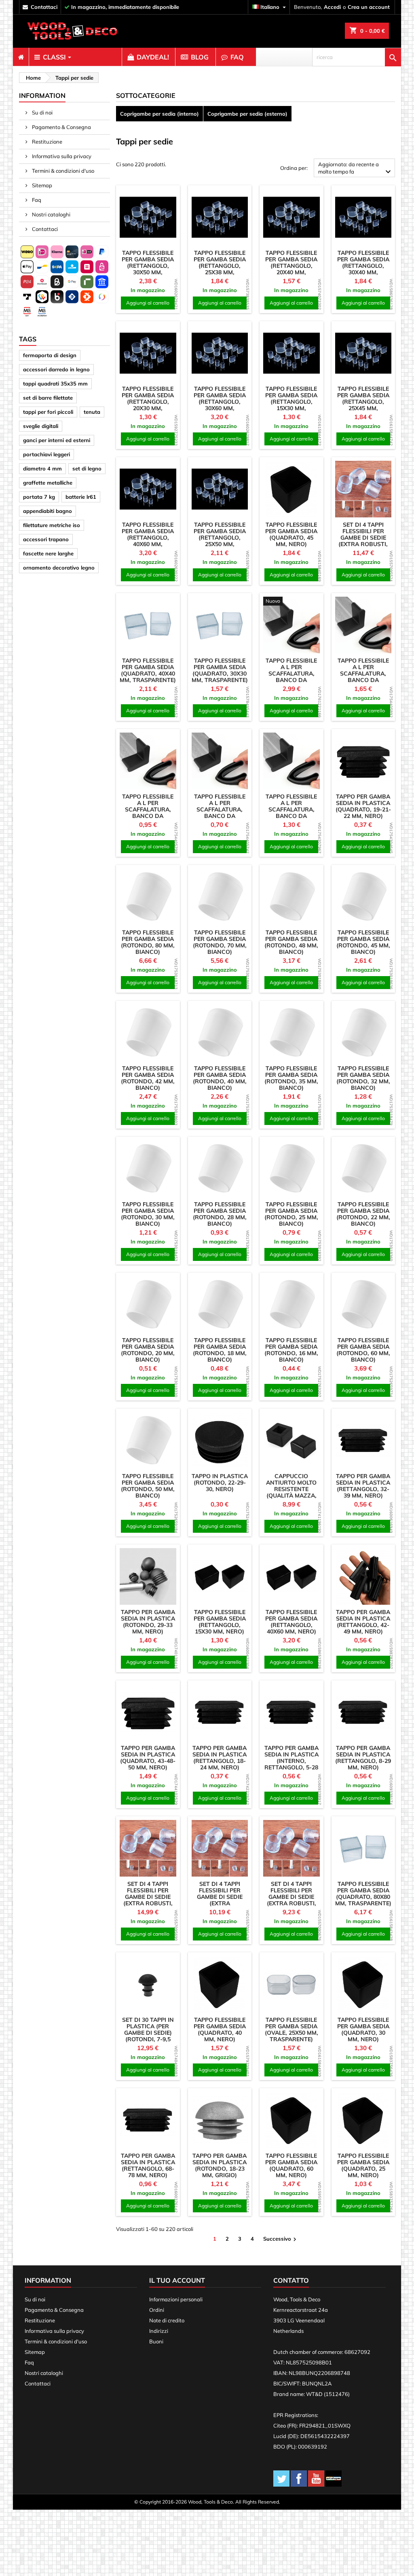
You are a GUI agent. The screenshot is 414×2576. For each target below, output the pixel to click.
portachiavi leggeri (46, 454)
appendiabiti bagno (48, 511)
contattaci (44, 7)
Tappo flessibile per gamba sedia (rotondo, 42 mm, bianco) (148, 1078)
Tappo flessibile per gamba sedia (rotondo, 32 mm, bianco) (363, 1078)
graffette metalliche (48, 483)
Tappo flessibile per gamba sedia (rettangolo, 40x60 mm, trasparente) (148, 538)
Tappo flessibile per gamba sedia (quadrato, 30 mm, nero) (363, 2029)
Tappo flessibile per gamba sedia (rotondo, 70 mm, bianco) (220, 942)
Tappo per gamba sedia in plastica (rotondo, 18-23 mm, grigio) (220, 2165)
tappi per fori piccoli (48, 412)
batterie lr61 (81, 497)
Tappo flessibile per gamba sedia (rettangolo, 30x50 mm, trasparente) (148, 266)
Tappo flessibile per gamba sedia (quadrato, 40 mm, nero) (220, 2029)
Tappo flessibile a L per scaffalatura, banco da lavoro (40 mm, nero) (291, 813)
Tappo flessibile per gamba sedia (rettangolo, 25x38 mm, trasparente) (220, 266)
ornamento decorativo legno (59, 568)
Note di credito (167, 2320)
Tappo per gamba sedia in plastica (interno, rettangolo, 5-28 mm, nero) (291, 1761)
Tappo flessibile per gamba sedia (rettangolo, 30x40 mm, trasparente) (363, 266)
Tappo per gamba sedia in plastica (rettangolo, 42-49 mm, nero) (363, 1622)
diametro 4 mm (42, 468)
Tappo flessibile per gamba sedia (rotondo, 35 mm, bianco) (291, 1078)
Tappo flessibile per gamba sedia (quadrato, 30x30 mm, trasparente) (220, 670)
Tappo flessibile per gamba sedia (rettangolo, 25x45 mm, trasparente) (363, 402)
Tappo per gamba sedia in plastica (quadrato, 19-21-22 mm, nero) (363, 806)
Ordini (157, 2310)
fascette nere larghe (48, 553)
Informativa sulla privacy (61, 156)
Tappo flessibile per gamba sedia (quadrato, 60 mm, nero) (291, 2165)
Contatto (291, 2280)
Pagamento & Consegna (61, 127)
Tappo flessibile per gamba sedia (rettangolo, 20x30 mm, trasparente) (148, 402)
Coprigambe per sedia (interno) (159, 114)
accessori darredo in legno (56, 369)
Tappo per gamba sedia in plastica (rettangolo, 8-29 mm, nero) (363, 1758)
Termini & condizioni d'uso (62, 171)
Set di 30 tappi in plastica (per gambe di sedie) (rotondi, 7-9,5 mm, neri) (148, 2033)
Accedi (332, 7)
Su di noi (42, 112)
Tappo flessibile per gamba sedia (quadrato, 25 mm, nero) (363, 2165)
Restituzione (46, 142)
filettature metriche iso (52, 525)
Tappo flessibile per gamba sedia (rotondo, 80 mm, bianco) (148, 942)
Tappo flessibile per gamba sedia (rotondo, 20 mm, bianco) (148, 1350)
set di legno (87, 468)
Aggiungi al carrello (148, 303)
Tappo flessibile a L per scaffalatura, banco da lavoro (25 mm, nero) (220, 813)
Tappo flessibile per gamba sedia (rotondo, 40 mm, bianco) (220, 1078)
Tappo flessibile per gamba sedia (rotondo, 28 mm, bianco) (220, 1214)
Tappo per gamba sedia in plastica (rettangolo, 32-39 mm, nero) (363, 1486)
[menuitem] (21, 57)
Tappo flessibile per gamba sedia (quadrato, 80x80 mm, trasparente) (363, 1894)
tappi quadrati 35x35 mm (55, 383)
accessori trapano (46, 539)
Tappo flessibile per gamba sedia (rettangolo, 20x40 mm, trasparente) (291, 266)
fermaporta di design (50, 355)
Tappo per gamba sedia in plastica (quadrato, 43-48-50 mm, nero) (148, 1758)
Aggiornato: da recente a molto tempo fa (356, 169)
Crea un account (369, 7)
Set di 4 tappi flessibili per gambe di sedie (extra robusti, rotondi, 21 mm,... (363, 538)
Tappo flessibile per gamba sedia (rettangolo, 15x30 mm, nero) (220, 1622)
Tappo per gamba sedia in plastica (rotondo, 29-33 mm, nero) (148, 1622)
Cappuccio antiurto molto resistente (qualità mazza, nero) (291, 1489)
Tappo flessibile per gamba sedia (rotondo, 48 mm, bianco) (291, 942)
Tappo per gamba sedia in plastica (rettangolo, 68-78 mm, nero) (148, 2165)
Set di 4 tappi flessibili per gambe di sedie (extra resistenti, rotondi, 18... (220, 1900)
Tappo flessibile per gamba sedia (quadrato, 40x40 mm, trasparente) (148, 670)
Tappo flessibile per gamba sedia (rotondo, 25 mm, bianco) (291, 1214)
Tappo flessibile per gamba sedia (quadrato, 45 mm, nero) (291, 534)
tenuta (92, 412)
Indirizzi (159, 2331)
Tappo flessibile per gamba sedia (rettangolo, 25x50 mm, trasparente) (220, 538)
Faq (36, 200)
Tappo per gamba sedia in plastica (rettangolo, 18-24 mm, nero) (220, 1758)
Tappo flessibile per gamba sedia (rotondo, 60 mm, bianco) (363, 1350)
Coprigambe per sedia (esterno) (247, 114)
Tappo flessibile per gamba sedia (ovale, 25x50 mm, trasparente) (291, 2029)
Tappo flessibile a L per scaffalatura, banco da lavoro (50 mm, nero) (363, 677)
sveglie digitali (41, 426)
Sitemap (41, 185)
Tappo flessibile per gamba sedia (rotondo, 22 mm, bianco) (363, 1214)
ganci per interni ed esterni (57, 440)
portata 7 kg (39, 497)
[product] (148, 217)
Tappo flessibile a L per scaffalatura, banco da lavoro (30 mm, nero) (148, 813)
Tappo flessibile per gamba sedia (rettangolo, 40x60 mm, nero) (291, 1622)
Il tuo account (177, 2280)
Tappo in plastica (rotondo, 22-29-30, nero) (220, 1483)
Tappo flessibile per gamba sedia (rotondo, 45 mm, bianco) (363, 942)
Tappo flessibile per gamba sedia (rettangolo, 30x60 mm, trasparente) (220, 402)
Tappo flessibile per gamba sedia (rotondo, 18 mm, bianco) (220, 1350)
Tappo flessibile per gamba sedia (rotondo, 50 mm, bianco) (148, 1486)
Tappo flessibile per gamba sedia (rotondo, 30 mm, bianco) (148, 1214)
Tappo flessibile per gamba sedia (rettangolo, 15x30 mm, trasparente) (291, 402)
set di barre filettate (48, 398)
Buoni (156, 2341)
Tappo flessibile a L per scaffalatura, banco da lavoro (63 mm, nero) (291, 677)
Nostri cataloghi (51, 214)
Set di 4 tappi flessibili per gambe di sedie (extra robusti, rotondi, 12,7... (291, 1897)
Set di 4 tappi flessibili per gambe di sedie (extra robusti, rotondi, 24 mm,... (148, 1897)
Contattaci (44, 229)
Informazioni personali (176, 2299)
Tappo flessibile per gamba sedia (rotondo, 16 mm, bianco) (291, 1350)
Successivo (281, 2239)
